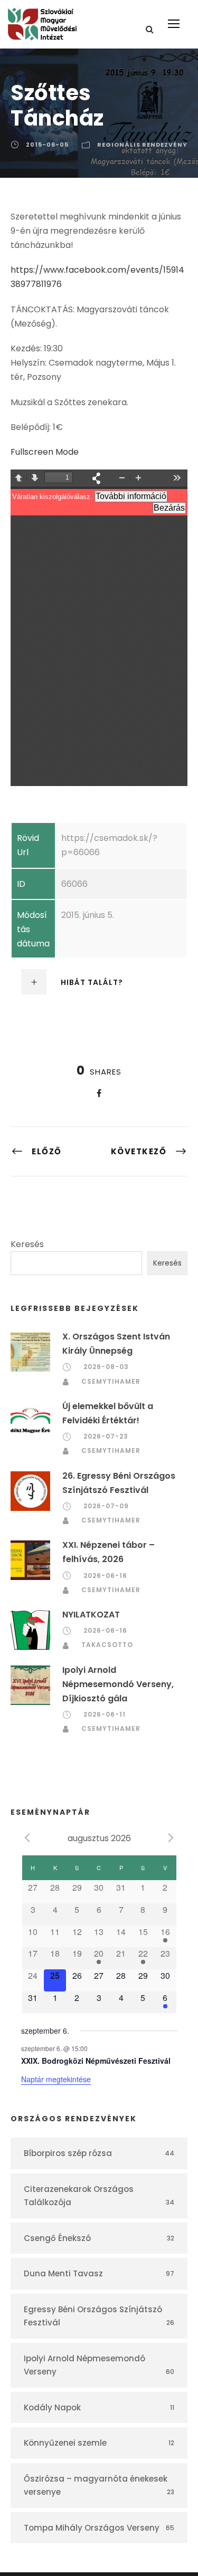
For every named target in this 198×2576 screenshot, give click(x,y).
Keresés (27, 1244)
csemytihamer (111, 1381)
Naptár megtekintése (56, 2079)
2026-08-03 (106, 1367)
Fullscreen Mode (45, 452)
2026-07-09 (106, 1506)
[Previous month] (27, 1837)
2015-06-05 (47, 145)
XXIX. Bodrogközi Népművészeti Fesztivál (96, 2061)
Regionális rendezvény (142, 145)
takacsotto (107, 1645)
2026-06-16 (105, 1576)
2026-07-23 (106, 1436)
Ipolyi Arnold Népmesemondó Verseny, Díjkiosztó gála (118, 1684)
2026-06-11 (105, 1714)
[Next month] (171, 1837)
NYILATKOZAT (91, 1615)
